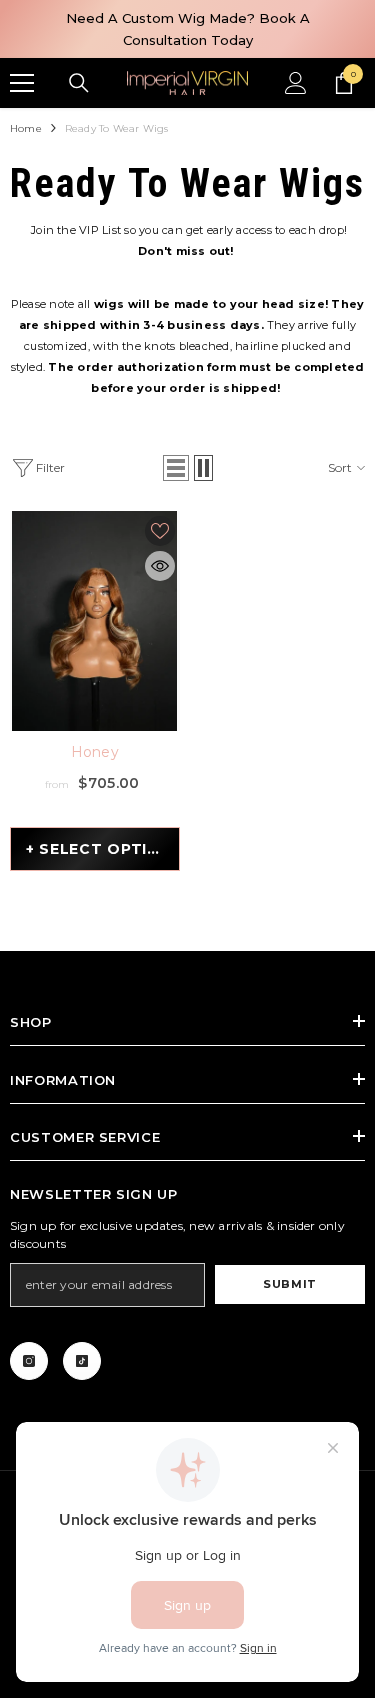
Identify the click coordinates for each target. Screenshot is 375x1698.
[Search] (79, 83)
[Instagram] (29, 1361)
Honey (95, 752)
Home (26, 128)
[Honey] (95, 621)
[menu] (22, 83)
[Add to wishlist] (160, 531)
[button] (176, 468)
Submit (289, 1284)
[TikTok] (82, 1361)
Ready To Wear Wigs (117, 128)
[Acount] (296, 83)
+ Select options (103, 849)
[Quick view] (160, 566)
